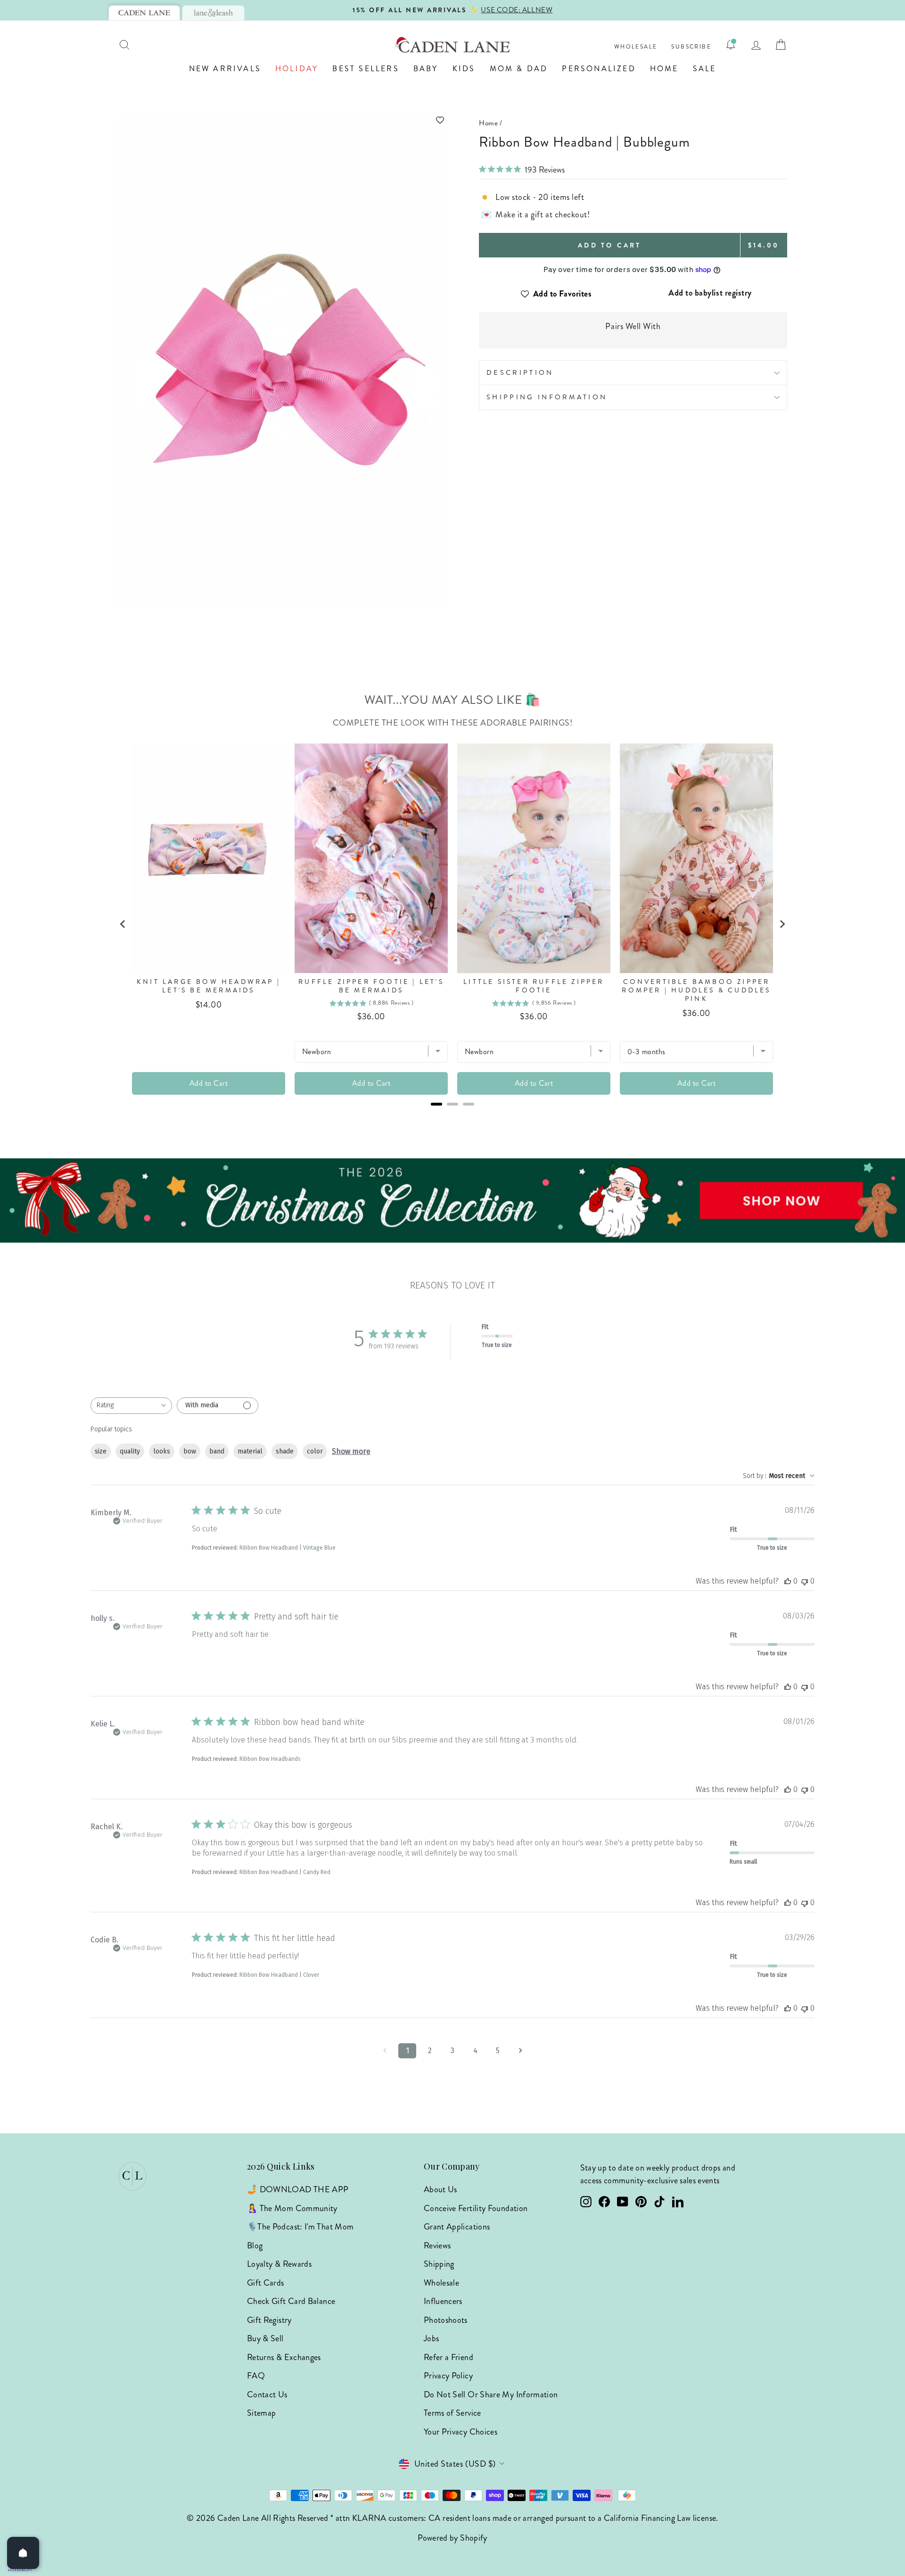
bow (190, 1451)
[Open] (23, 2553)
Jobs (431, 2338)
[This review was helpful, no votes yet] (788, 1581)
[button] (283, 120)
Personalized (599, 69)
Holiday (297, 69)
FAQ (256, 2376)
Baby (426, 69)
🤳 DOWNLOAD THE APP (298, 2189)
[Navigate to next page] (520, 2051)
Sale (705, 69)
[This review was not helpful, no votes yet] (805, 1581)
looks (162, 1451)
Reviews (437, 2246)
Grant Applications (457, 2227)
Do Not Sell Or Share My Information (491, 2394)
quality (130, 1451)
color (315, 1451)
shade (285, 1451)
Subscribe (691, 47)
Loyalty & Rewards (279, 2264)
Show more (351, 1451)
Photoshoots (446, 2320)
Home (664, 69)
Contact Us (267, 2394)
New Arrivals (225, 69)
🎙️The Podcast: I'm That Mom (300, 2227)
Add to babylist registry (710, 293)
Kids (464, 69)
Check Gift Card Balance (291, 2301)
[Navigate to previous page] (385, 2051)
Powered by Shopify (452, 2538)
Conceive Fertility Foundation (476, 2208)
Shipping (439, 2264)
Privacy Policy (448, 2376)
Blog (255, 2246)
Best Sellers (366, 69)
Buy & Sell (265, 2338)
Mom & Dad (519, 69)
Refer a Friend (448, 2357)
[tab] (144, 13)
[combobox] (131, 1406)
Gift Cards (266, 2283)
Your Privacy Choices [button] (461, 2432)
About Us (440, 2189)
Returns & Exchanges (284, 2357)
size (101, 1451)
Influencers (443, 2301)
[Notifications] (731, 45)
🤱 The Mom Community (292, 2208)
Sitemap (262, 2413)
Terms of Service (452, 2413)
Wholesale (636, 47)
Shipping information (547, 397)
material (250, 1451)
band (217, 1451)
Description (520, 372)
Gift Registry (269, 2320)
